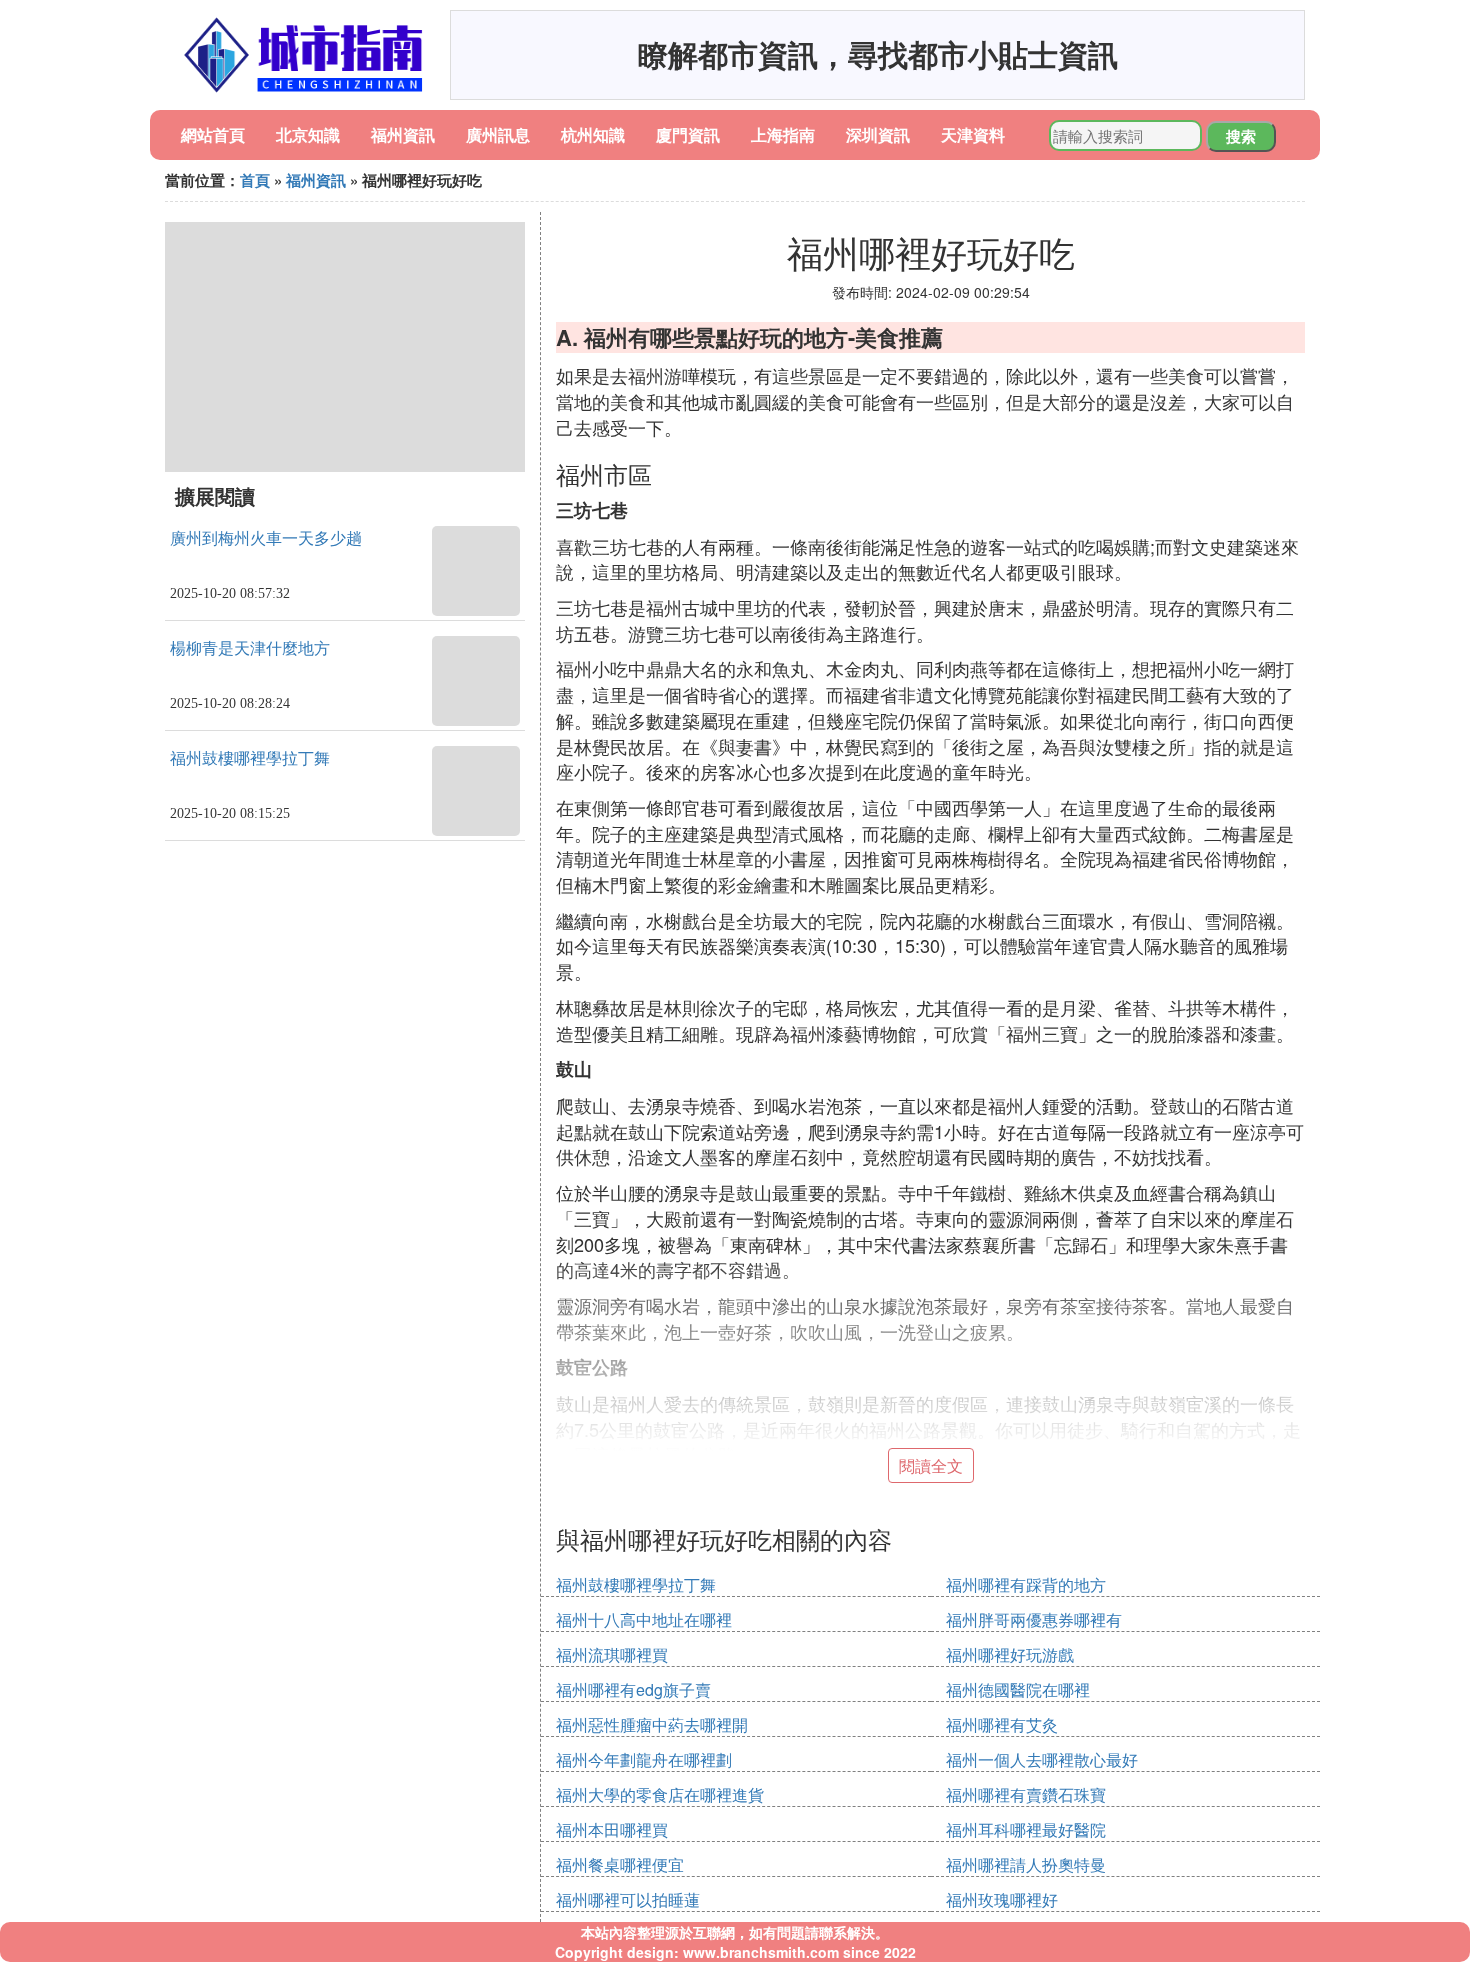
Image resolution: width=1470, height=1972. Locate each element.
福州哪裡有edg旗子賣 (633, 1689)
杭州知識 (593, 134)
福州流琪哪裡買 (612, 1654)
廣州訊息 (498, 134)
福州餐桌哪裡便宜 (620, 1864)
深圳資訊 (878, 134)
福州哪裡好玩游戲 (1010, 1654)
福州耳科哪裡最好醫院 (1026, 1829)
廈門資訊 (688, 134)
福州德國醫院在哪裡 (1018, 1689)
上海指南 (783, 134)
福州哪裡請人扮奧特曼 (1026, 1864)
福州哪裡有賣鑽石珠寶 (1026, 1794)
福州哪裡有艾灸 (1002, 1724)
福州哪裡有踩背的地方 (1026, 1584)
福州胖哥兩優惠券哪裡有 (1034, 1619)
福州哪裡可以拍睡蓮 (628, 1899)
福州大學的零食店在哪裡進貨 (660, 1794)
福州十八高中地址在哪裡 (644, 1619)
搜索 (1241, 136)
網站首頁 (213, 134)
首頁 (255, 180)
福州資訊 (403, 134)
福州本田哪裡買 (612, 1829)
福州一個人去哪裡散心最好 (1042, 1759)
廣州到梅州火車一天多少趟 (266, 538)
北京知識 (308, 134)
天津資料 (973, 134)
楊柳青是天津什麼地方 (250, 648)
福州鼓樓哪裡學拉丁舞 (250, 758)
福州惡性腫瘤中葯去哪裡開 (652, 1724)
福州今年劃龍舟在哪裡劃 (644, 1759)
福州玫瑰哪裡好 (1002, 1899)
